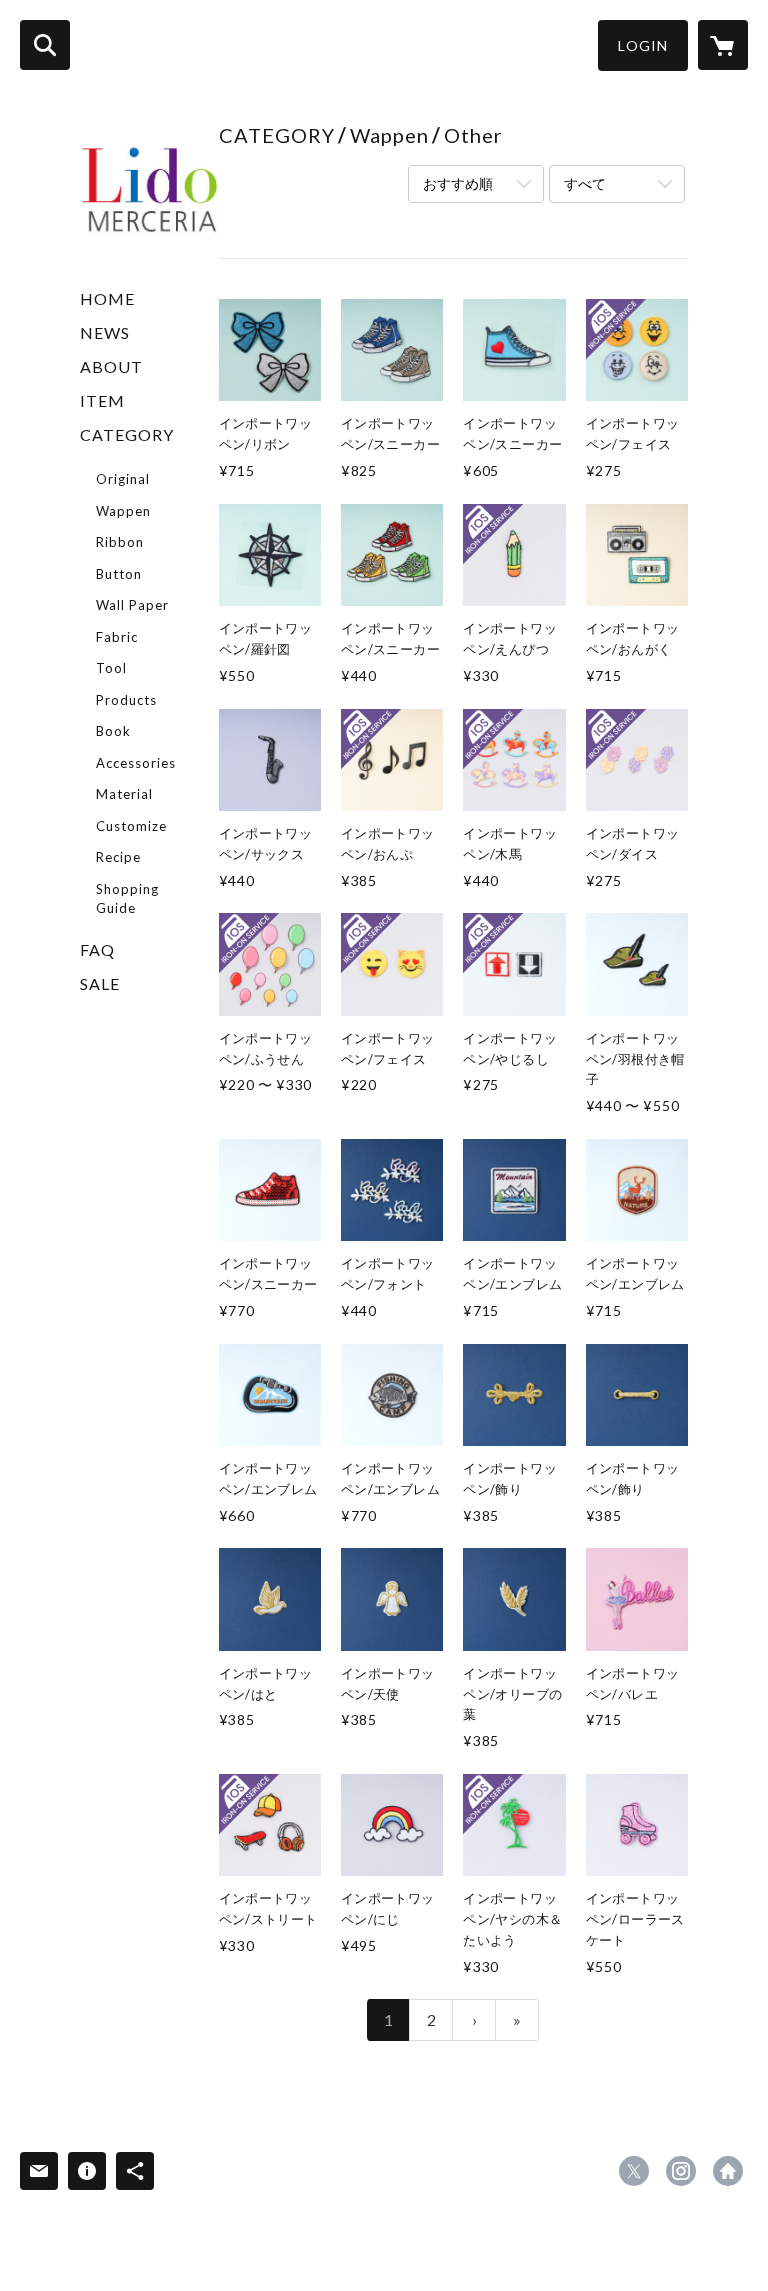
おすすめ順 (458, 183)
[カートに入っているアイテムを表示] (723, 45)
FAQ (97, 949)
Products (126, 700)
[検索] (45, 45)
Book (113, 731)
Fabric (117, 637)
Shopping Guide (127, 899)
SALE (100, 983)
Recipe (118, 857)
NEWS (105, 332)
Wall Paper (132, 605)
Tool (111, 668)
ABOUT (111, 366)
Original (123, 479)
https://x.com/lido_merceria (634, 2171)
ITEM (102, 400)
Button (119, 574)
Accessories (136, 763)
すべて (585, 183)
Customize (131, 826)
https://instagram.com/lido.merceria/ (681, 2171)
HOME (107, 298)
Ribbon (120, 542)
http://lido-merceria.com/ (728, 2171)
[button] (643, 45)
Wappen (123, 511)
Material (124, 794)
